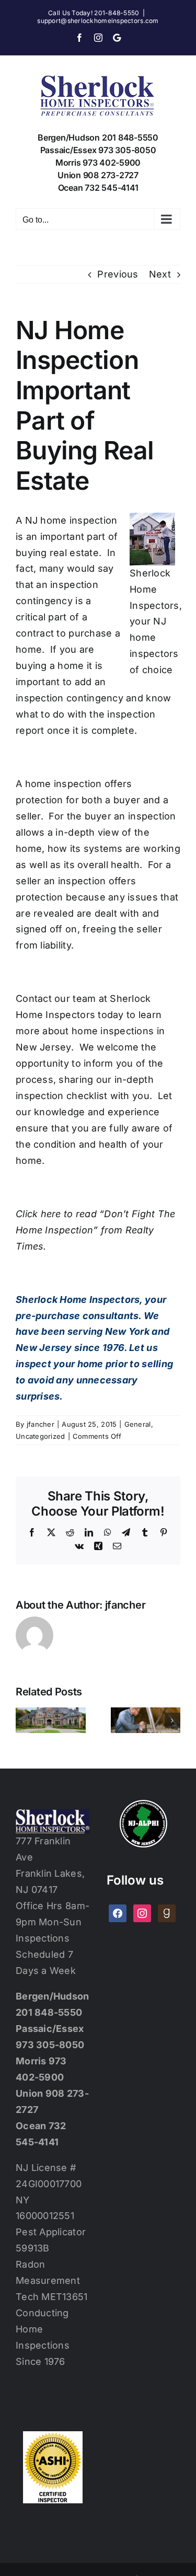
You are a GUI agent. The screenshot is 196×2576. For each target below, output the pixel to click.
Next (160, 274)
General (138, 1424)
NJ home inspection (71, 520)
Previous (118, 274)
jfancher (41, 1424)
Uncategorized (41, 1436)
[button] (24, 1720)
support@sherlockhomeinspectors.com (98, 21)
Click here (38, 1214)
